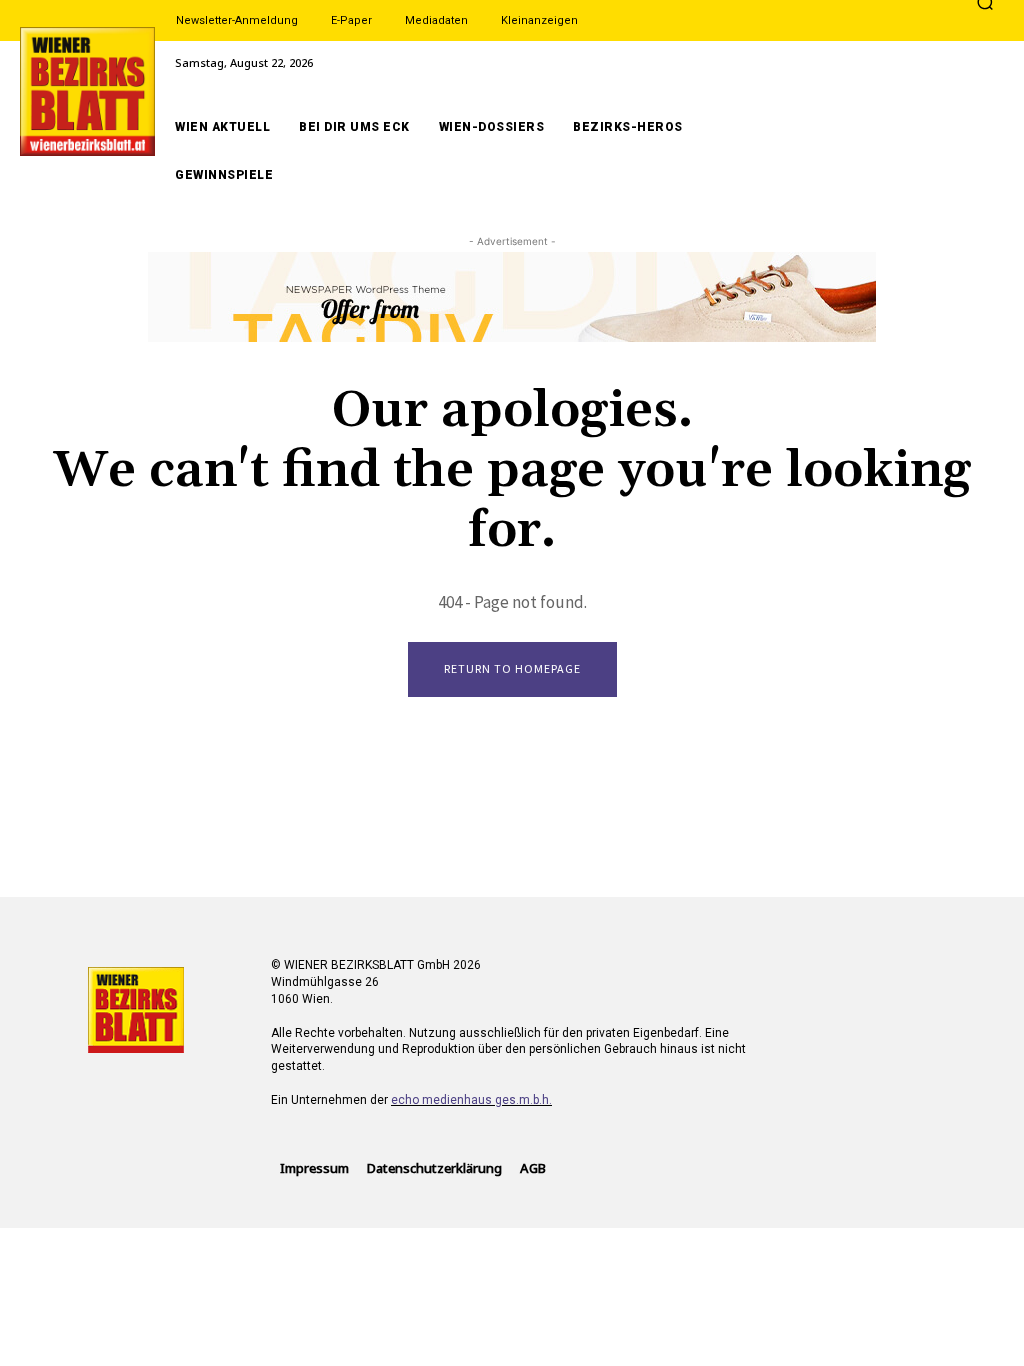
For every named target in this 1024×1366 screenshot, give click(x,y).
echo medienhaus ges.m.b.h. (471, 1100)
